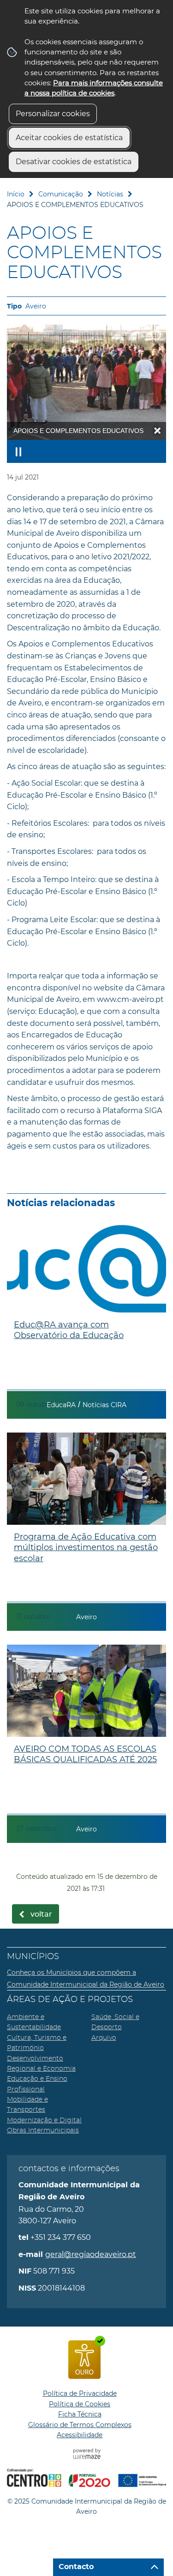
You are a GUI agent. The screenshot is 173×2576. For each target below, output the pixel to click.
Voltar (41, 1914)
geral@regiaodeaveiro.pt (91, 2254)
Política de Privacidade (80, 2393)
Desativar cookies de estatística (74, 162)
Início (16, 194)
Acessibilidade (80, 2435)
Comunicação (61, 194)
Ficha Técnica (80, 2414)
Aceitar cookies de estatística (69, 138)
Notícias (110, 194)
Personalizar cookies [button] (53, 114)
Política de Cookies (80, 2404)
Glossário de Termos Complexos (80, 2425)
